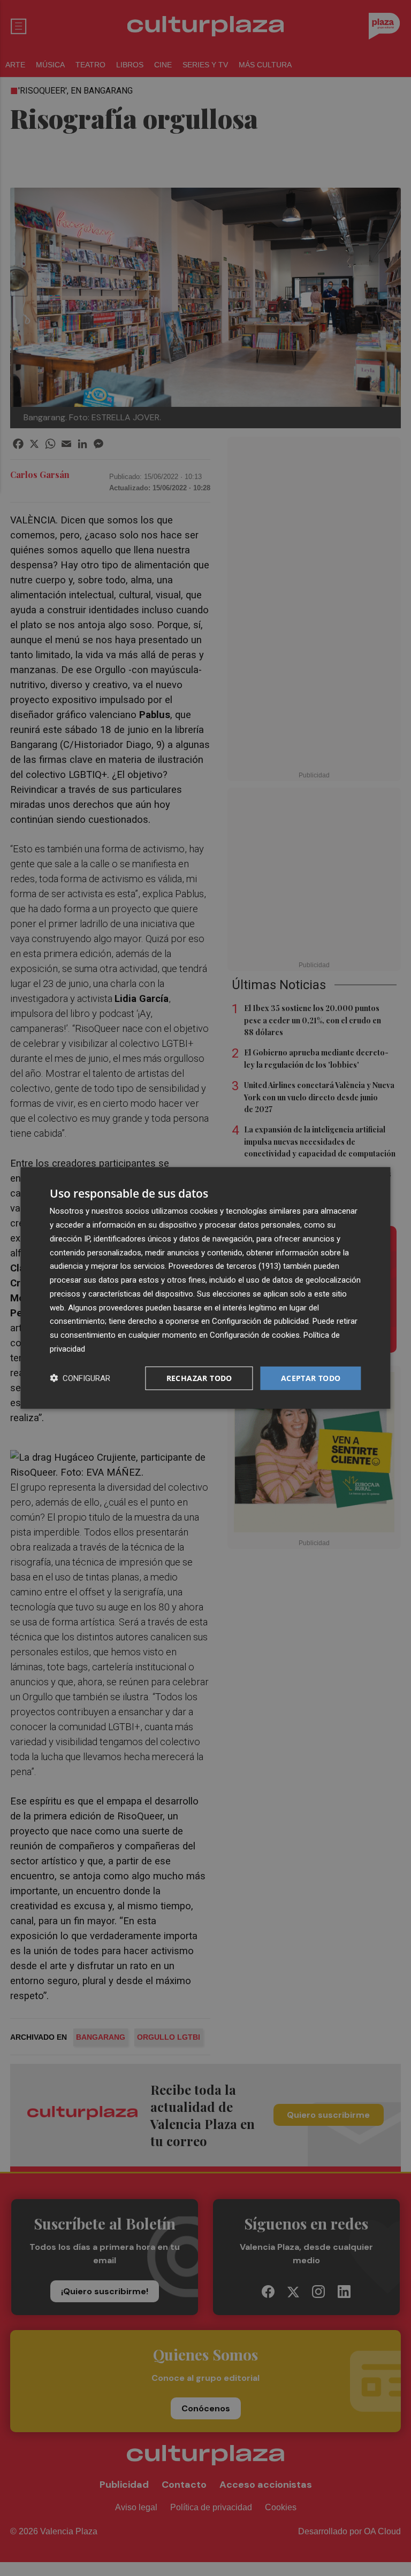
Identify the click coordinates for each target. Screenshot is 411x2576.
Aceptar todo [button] (311, 1378)
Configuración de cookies (255, 1335)
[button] (80, 1378)
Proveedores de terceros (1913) (225, 1266)
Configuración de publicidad (260, 1321)
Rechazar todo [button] (199, 1378)
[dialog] (205, 1288)
